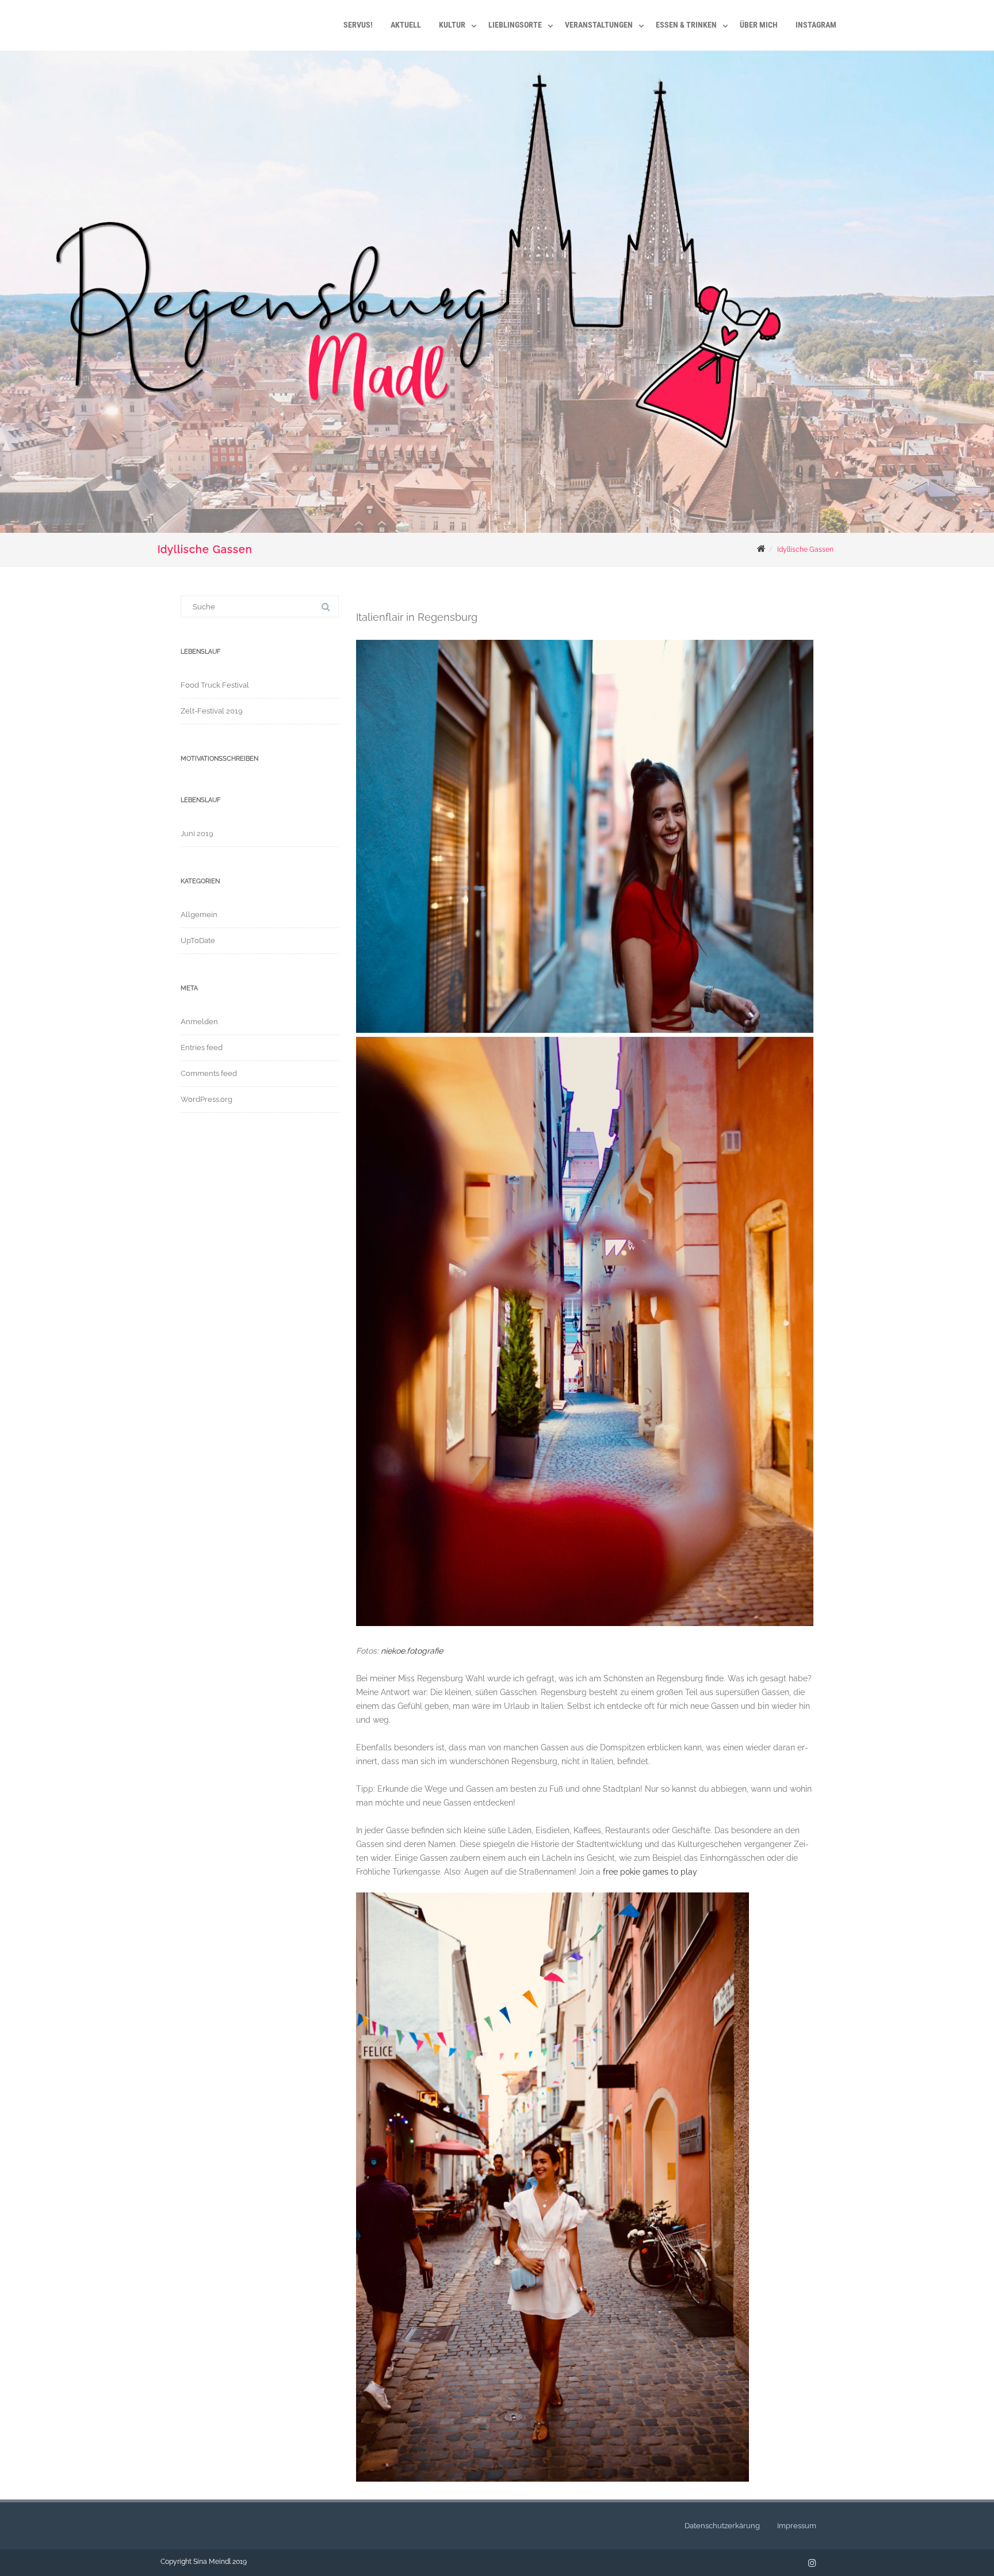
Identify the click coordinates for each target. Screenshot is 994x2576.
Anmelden (199, 1022)
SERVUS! (358, 25)
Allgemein (199, 915)
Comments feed (209, 1073)
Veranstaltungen (599, 25)
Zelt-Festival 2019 (212, 711)
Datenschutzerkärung (722, 2526)
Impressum (797, 2526)
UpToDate (198, 940)
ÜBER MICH (759, 25)
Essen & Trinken (686, 25)
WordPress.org (207, 1099)
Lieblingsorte (515, 25)
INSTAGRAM (816, 25)
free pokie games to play (650, 1872)
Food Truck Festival (215, 685)
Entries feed (202, 1047)
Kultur (452, 25)
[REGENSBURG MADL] (166, 9)
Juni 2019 (197, 833)
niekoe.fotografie (412, 1651)
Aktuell (406, 25)
